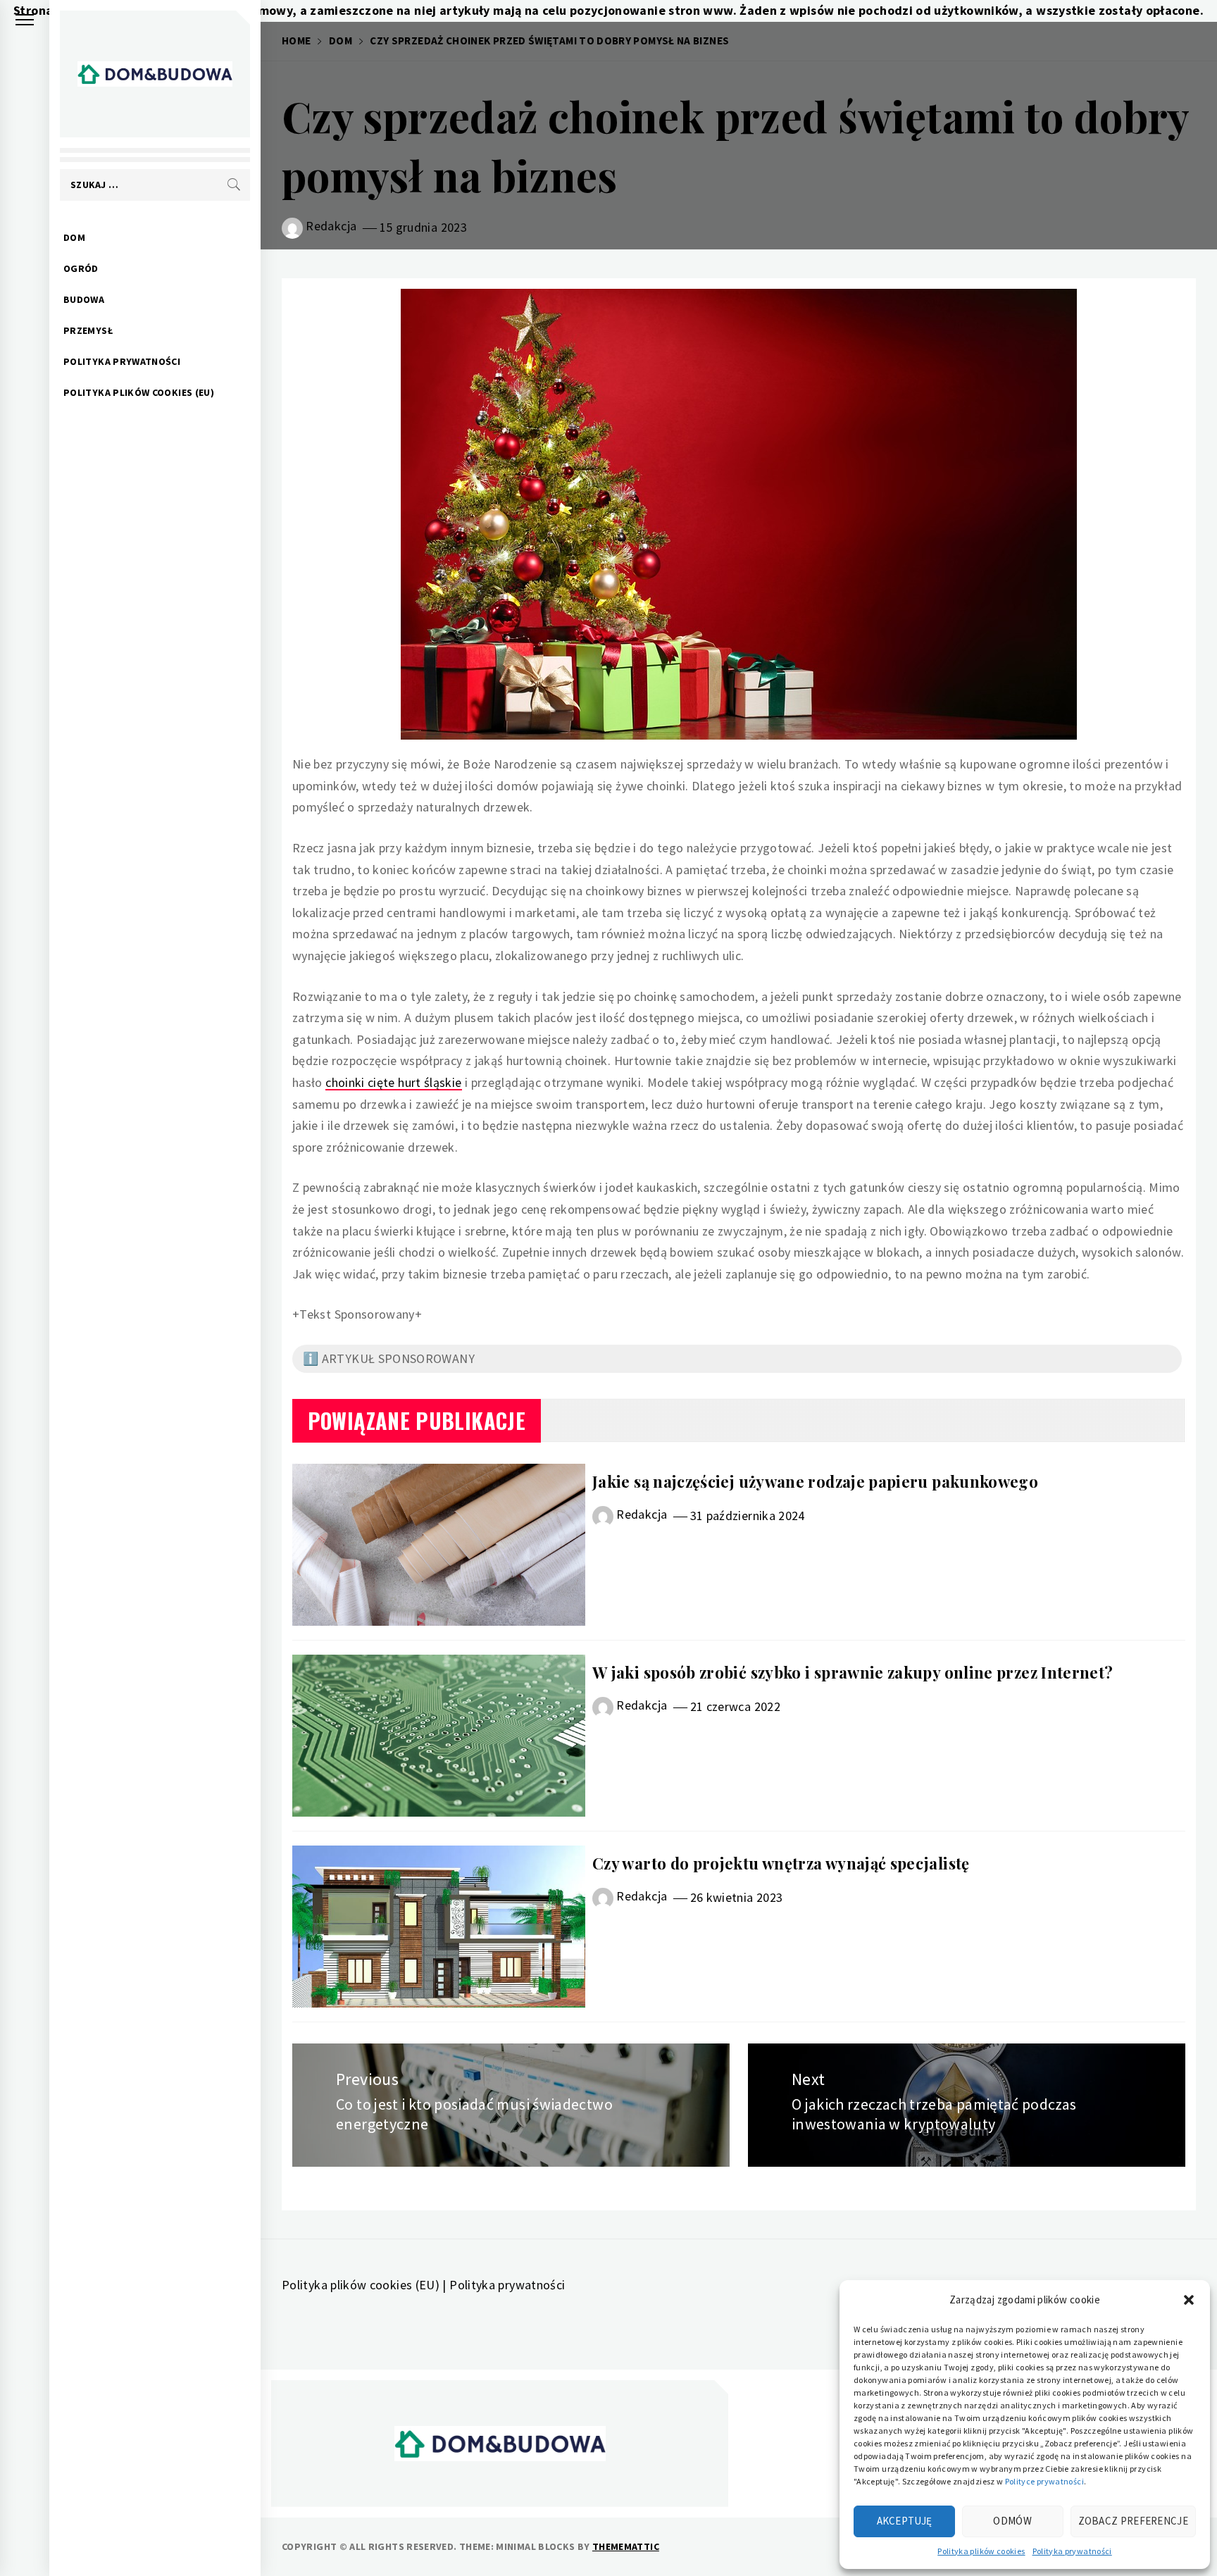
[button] (1189, 2300)
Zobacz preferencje (1133, 2521)
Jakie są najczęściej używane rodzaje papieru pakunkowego (815, 1481)
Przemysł (88, 330)
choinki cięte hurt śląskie (393, 1082)
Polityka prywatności (1072, 2551)
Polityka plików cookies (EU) (139, 392)
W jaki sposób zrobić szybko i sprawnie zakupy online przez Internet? (853, 1672)
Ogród (81, 268)
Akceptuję (905, 2521)
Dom (74, 237)
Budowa (84, 299)
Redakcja (331, 226)
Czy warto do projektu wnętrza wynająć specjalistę (781, 1863)
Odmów (1012, 2521)
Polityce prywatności (1044, 2481)
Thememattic (626, 2546)
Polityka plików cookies (981, 2551)
